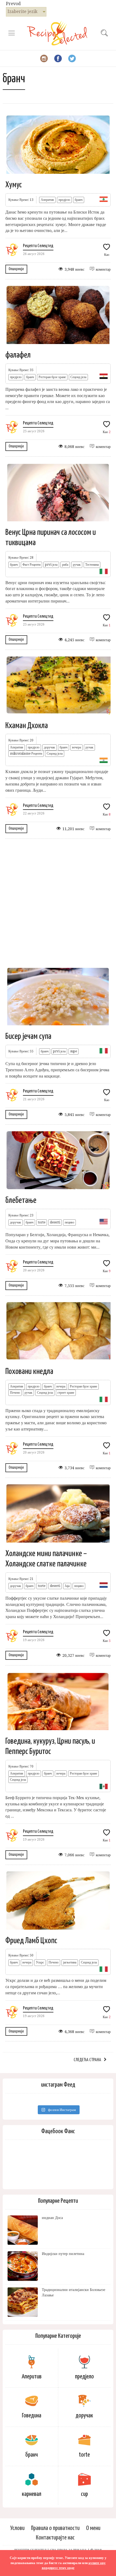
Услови (17, 2528)
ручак (77, 565)
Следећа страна (87, 2060)
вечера (76, 747)
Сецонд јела (78, 377)
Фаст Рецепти (31, 565)
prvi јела (51, 565)
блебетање (21, 1200)
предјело (64, 200)
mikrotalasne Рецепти (26, 754)
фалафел (18, 355)
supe (74, 1051)
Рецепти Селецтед (38, 246)
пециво (69, 1222)
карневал (32, 2494)
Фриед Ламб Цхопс (31, 1941)
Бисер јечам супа (28, 1036)
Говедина (32, 2416)
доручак (50, 747)
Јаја (67, 1586)
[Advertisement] (58, 902)
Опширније (16, 269)
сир (84, 2494)
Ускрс (40, 1962)
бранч (79, 200)
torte (42, 1222)
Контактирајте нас (55, 2538)
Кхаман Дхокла (27, 726)
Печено (15, 1393)
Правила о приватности (55, 2528)
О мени (93, 2528)
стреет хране (66, 1393)
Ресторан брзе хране (52, 377)
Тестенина (92, 565)
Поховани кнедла (29, 1372)
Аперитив (47, 200)
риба (65, 565)
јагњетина (70, 1962)
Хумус (14, 185)
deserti (55, 1222)
